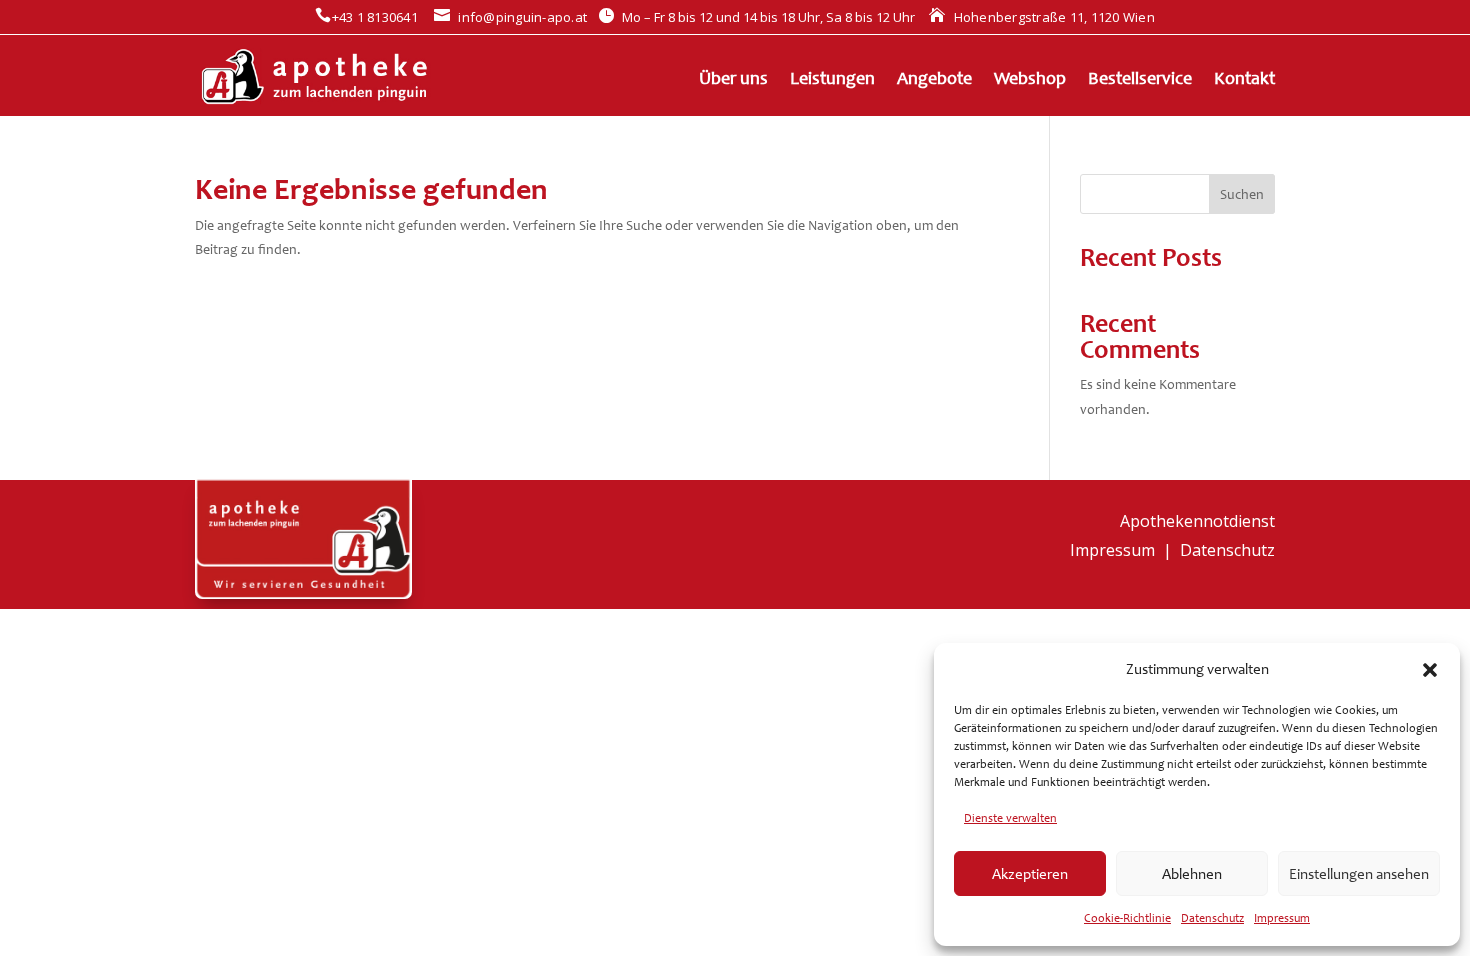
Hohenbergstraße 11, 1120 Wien (1042, 17)
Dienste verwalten (1010, 818)
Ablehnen (1192, 874)
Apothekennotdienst (1197, 521)
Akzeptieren (1030, 874)
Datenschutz (1212, 918)
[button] (1430, 670)
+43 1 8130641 (366, 17)
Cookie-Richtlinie (1127, 918)
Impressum (1282, 918)
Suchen (1242, 194)
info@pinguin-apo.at (510, 17)
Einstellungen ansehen (1359, 874)
